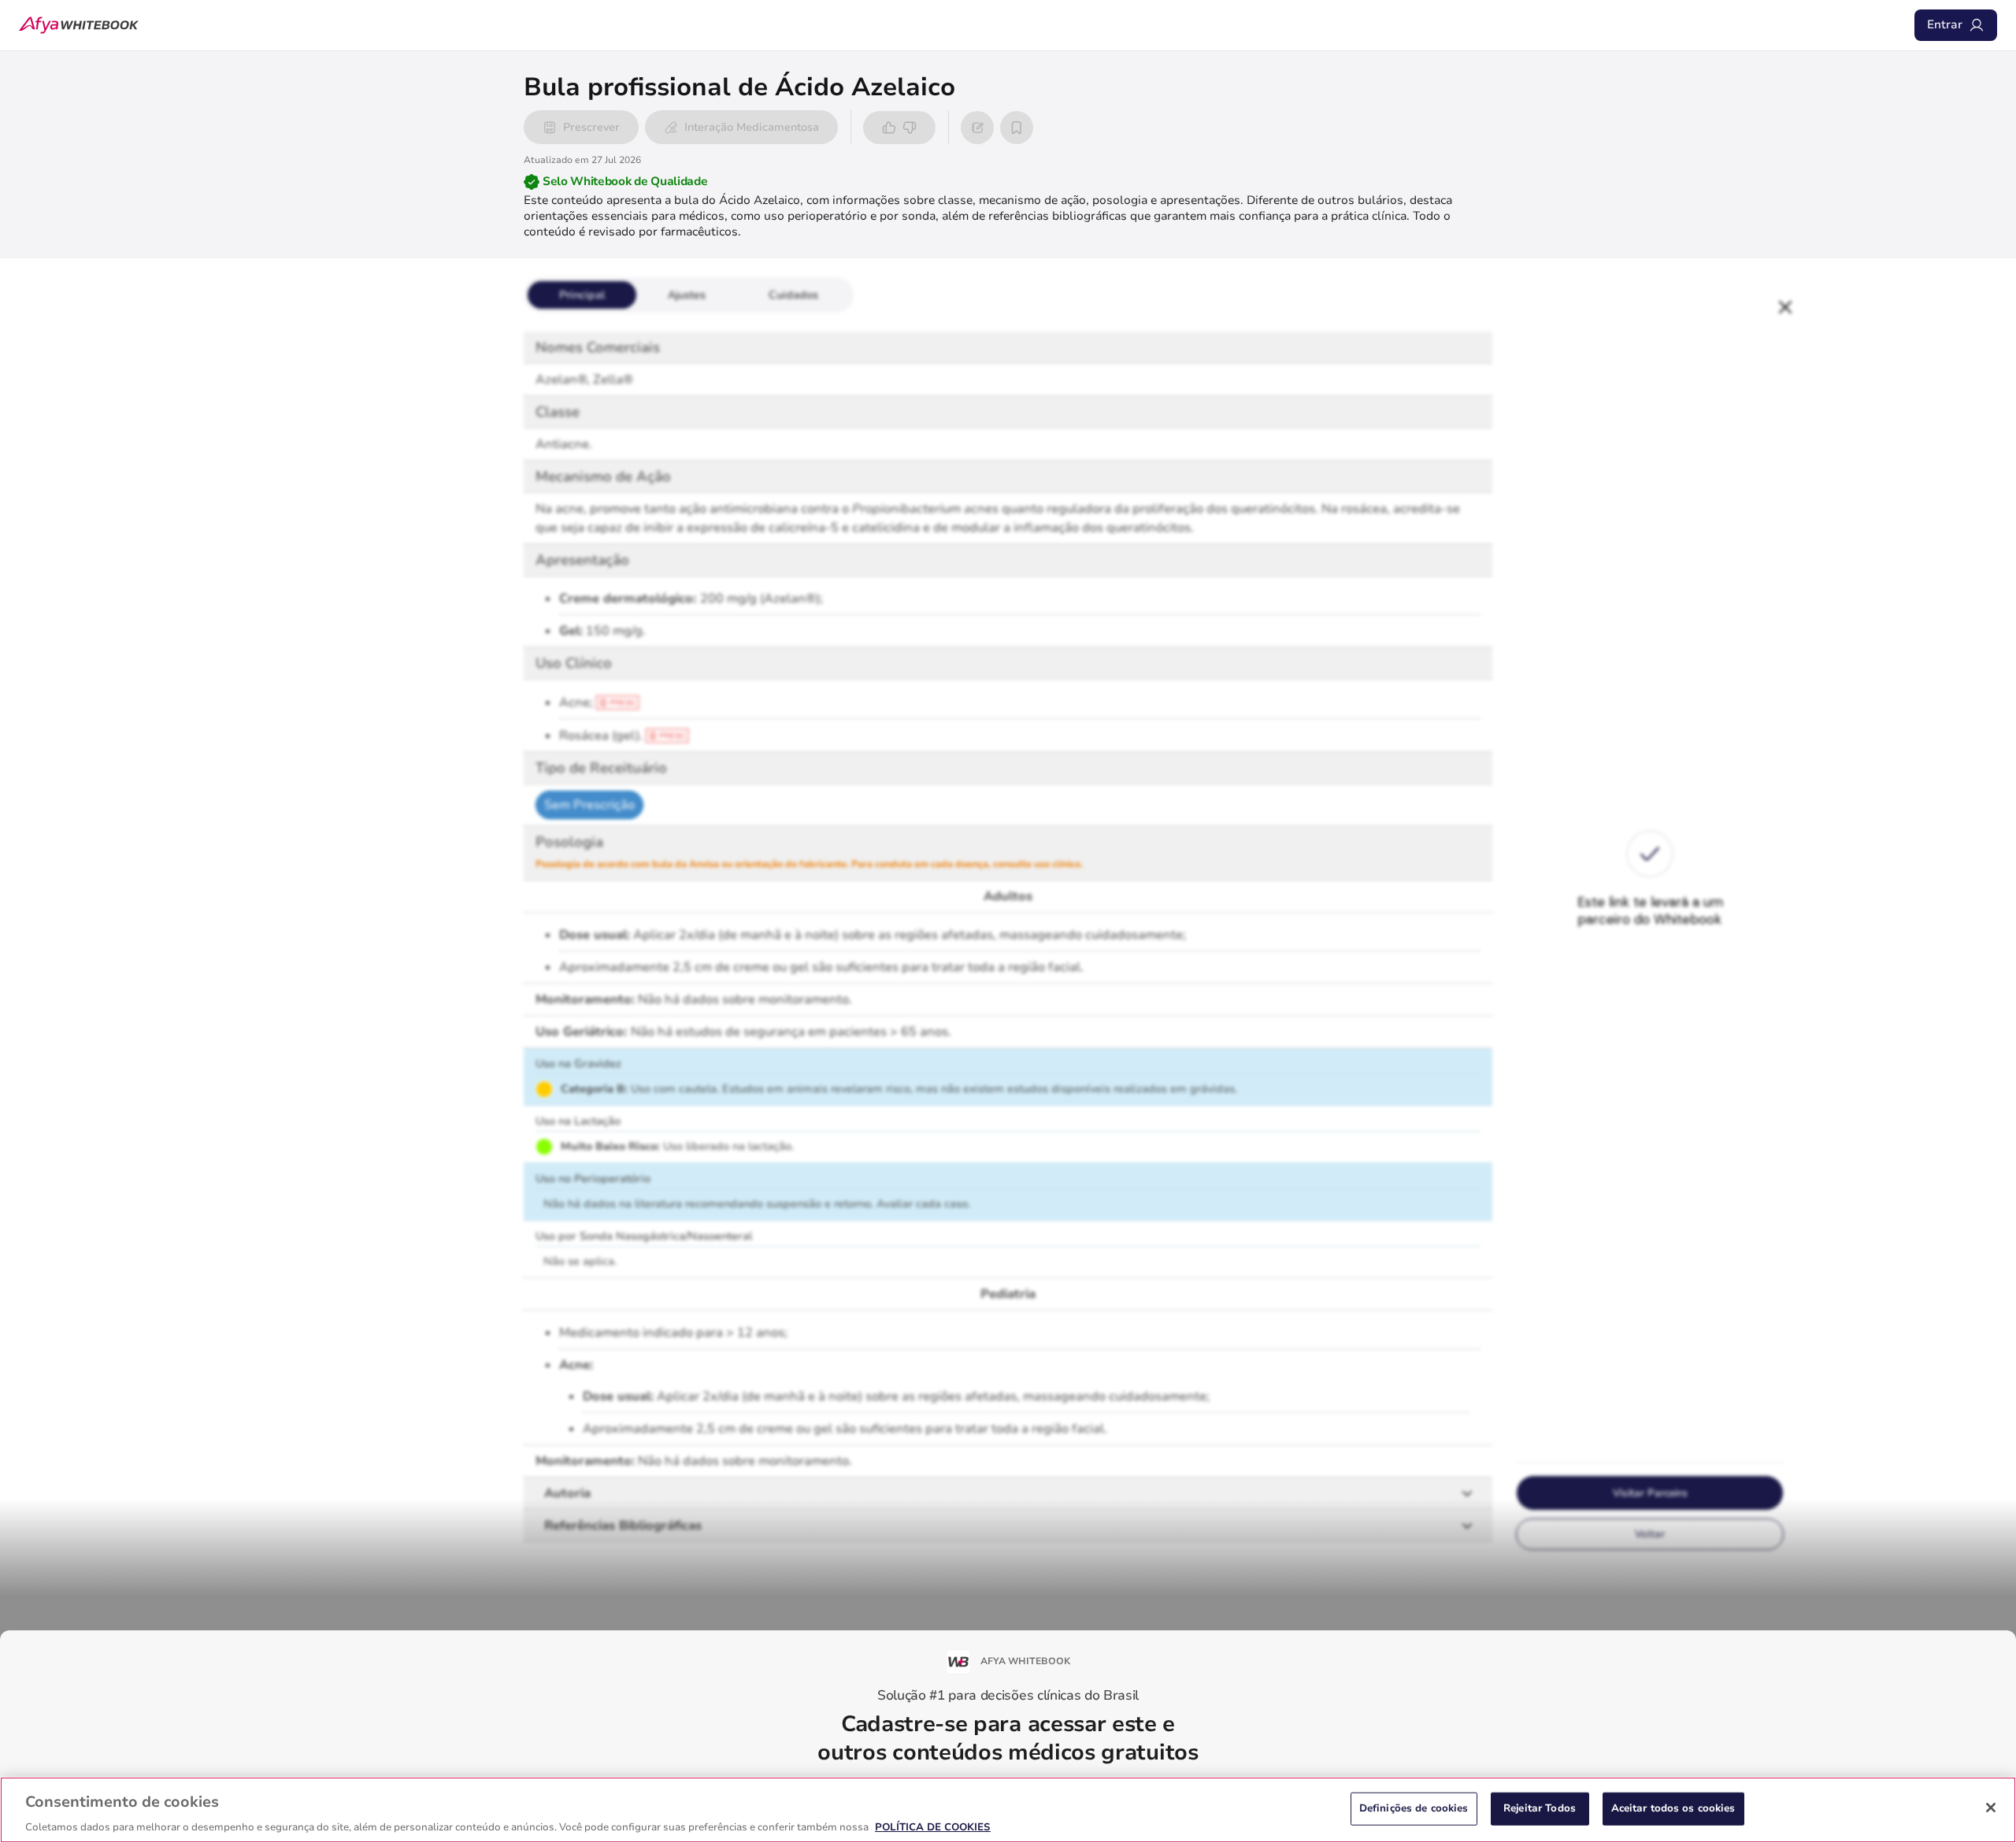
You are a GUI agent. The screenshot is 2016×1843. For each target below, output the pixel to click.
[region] (1008, 1810)
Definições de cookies (1414, 1808)
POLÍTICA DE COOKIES (933, 1826)
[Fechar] (1991, 1808)
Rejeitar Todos (1540, 1808)
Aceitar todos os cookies (1673, 1808)
